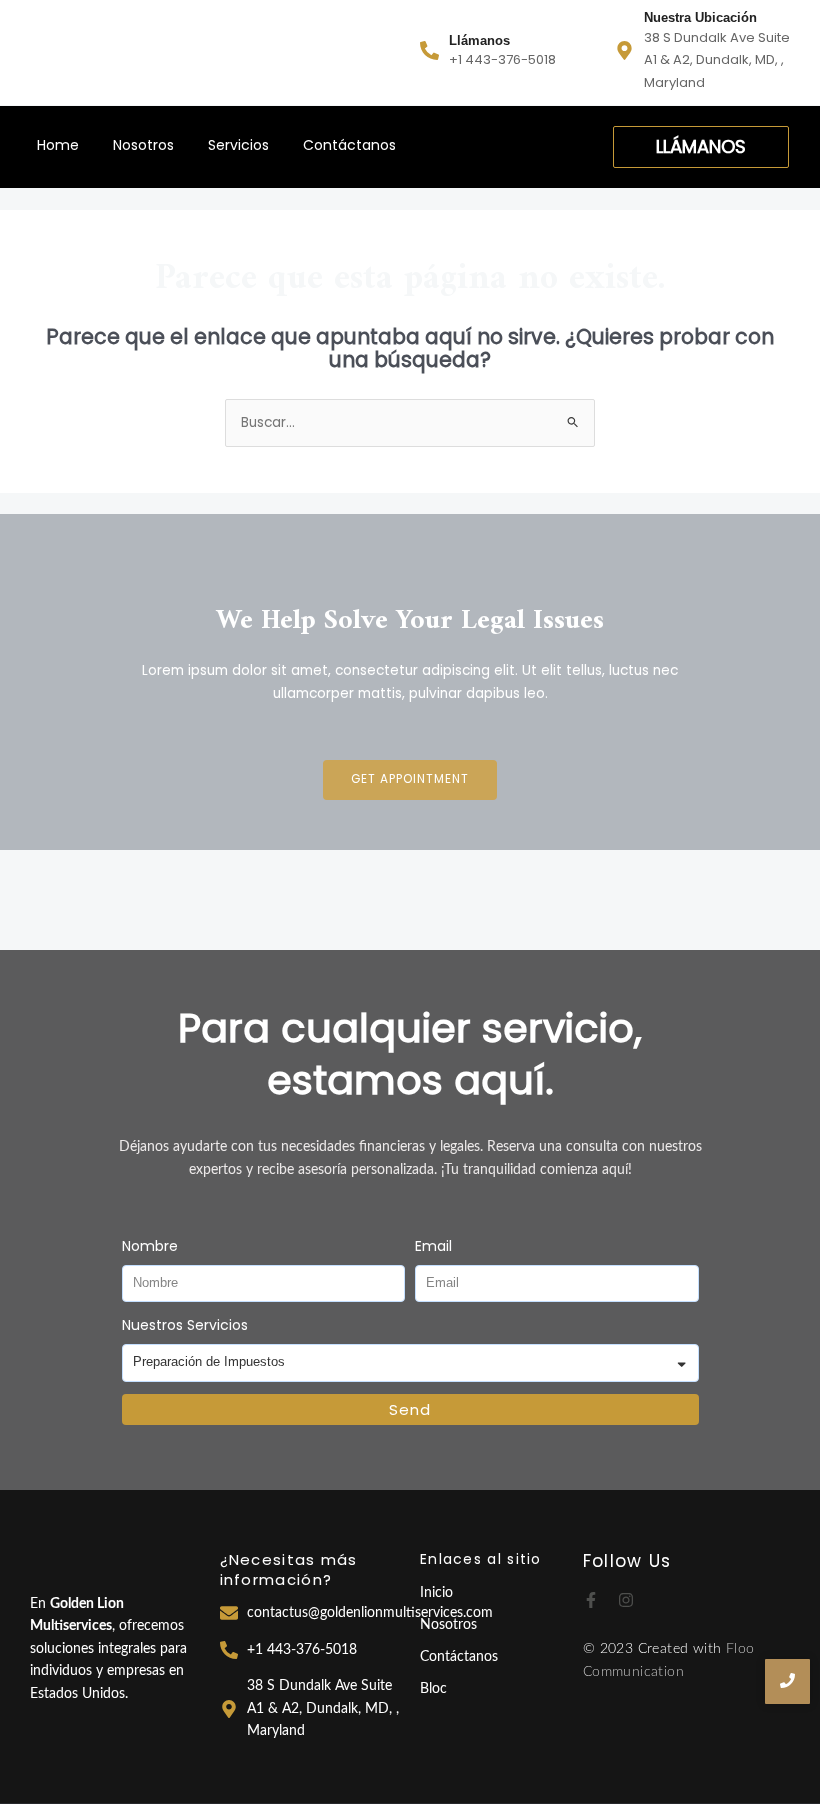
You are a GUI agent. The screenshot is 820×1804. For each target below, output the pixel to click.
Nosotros (143, 145)
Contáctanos (349, 145)
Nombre (150, 1246)
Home (58, 145)
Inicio (436, 1593)
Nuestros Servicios (185, 1325)
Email (433, 1246)
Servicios (238, 145)
